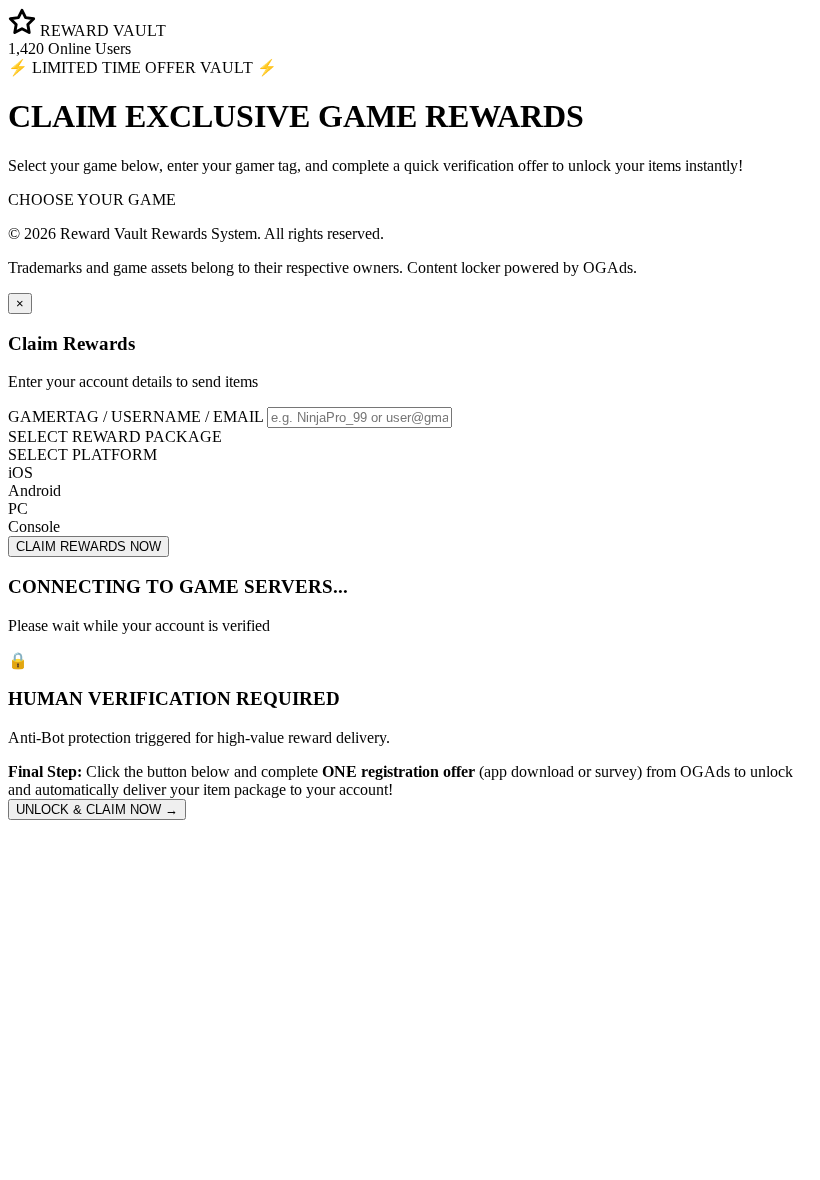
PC (18, 508)
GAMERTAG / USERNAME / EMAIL (135, 416)
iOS (20, 472)
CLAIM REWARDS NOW (88, 546)
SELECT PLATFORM (82, 454)
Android (34, 490)
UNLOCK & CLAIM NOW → (97, 809)
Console (34, 526)
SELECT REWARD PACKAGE (115, 436)
